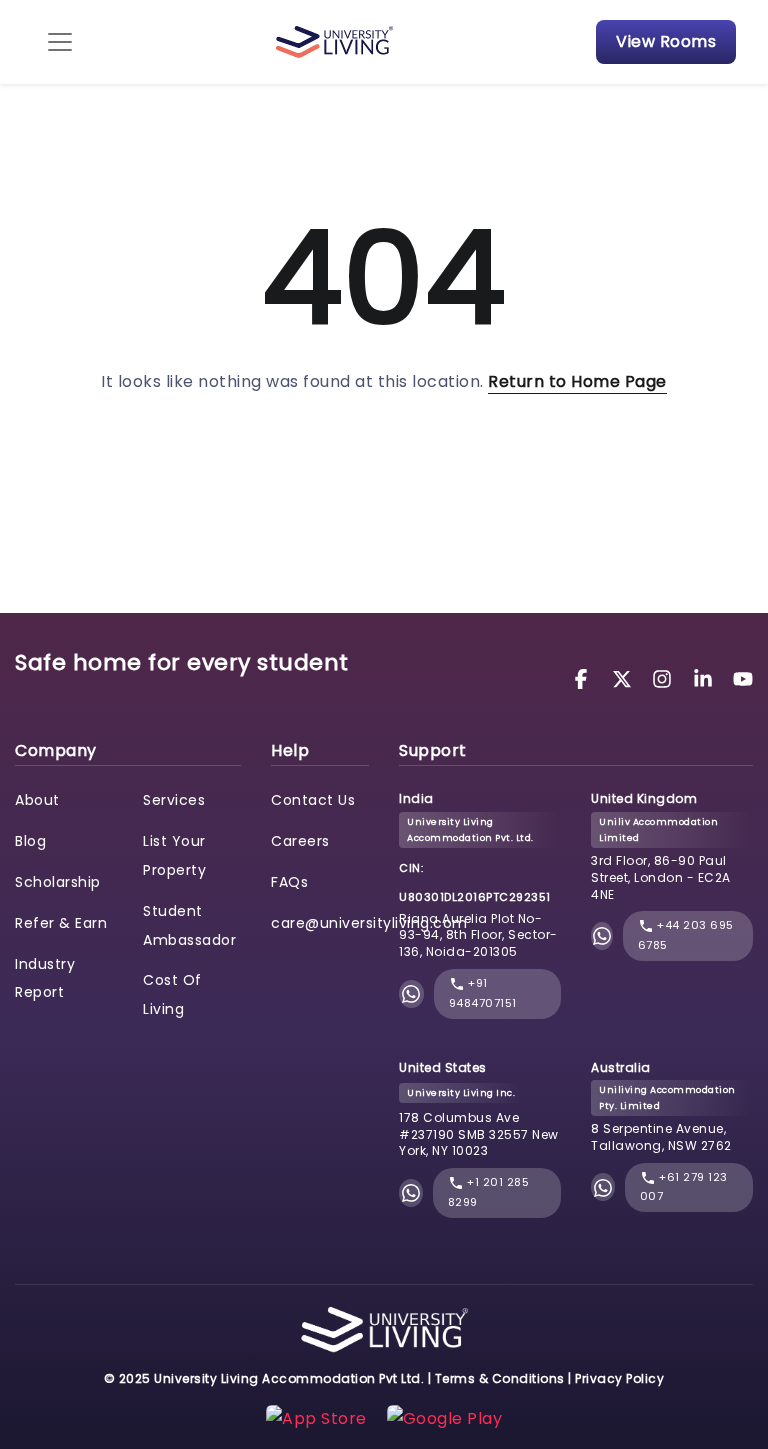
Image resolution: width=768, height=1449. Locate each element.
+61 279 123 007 (684, 1187)
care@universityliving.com (369, 923)
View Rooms (666, 41)
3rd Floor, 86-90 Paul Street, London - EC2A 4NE (661, 877)
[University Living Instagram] (665, 677)
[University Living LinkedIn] (706, 677)
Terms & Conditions (500, 1378)
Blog (30, 841)
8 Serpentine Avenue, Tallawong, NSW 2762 (661, 1137)
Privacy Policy (619, 1378)
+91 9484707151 (483, 993)
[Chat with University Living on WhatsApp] (411, 993)
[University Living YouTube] (743, 677)
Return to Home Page (577, 381)
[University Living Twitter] (625, 677)
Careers (300, 841)
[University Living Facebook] (584, 677)
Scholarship (58, 882)
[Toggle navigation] (60, 42)
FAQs (289, 882)
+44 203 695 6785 (686, 935)
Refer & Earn (61, 923)
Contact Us (313, 800)
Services (174, 800)
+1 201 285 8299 (489, 1192)
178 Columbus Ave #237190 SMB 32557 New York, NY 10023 (479, 1134)
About (37, 800)
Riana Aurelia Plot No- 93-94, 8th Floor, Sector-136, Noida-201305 (478, 935)
